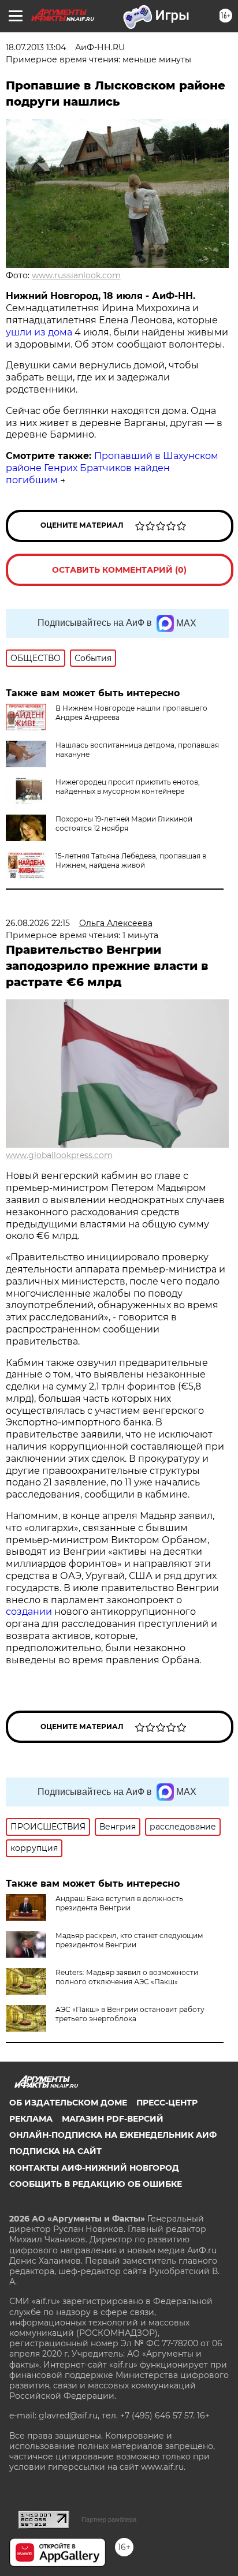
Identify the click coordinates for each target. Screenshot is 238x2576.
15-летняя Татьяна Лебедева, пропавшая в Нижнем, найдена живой (131, 860)
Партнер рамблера (109, 2519)
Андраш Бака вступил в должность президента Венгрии (119, 1903)
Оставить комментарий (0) (119, 570)
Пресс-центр (167, 2103)
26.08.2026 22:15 (38, 923)
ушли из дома (39, 332)
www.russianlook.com (76, 275)
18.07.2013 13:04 (36, 47)
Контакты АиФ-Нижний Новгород (94, 2168)
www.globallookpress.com (59, 1155)
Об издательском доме (68, 2103)
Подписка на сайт (55, 2151)
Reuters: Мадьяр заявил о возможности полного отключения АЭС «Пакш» (127, 1977)
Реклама (31, 2119)
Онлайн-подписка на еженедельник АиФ (113, 2135)
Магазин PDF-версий (113, 2119)
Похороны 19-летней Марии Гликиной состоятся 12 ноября (124, 824)
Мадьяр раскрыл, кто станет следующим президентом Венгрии (129, 1940)
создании (30, 1612)
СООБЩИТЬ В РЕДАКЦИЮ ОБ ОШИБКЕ (96, 2184)
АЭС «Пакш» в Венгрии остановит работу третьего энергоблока (130, 2014)
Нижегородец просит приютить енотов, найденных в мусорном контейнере (128, 787)
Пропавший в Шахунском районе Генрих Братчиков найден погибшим (112, 468)
